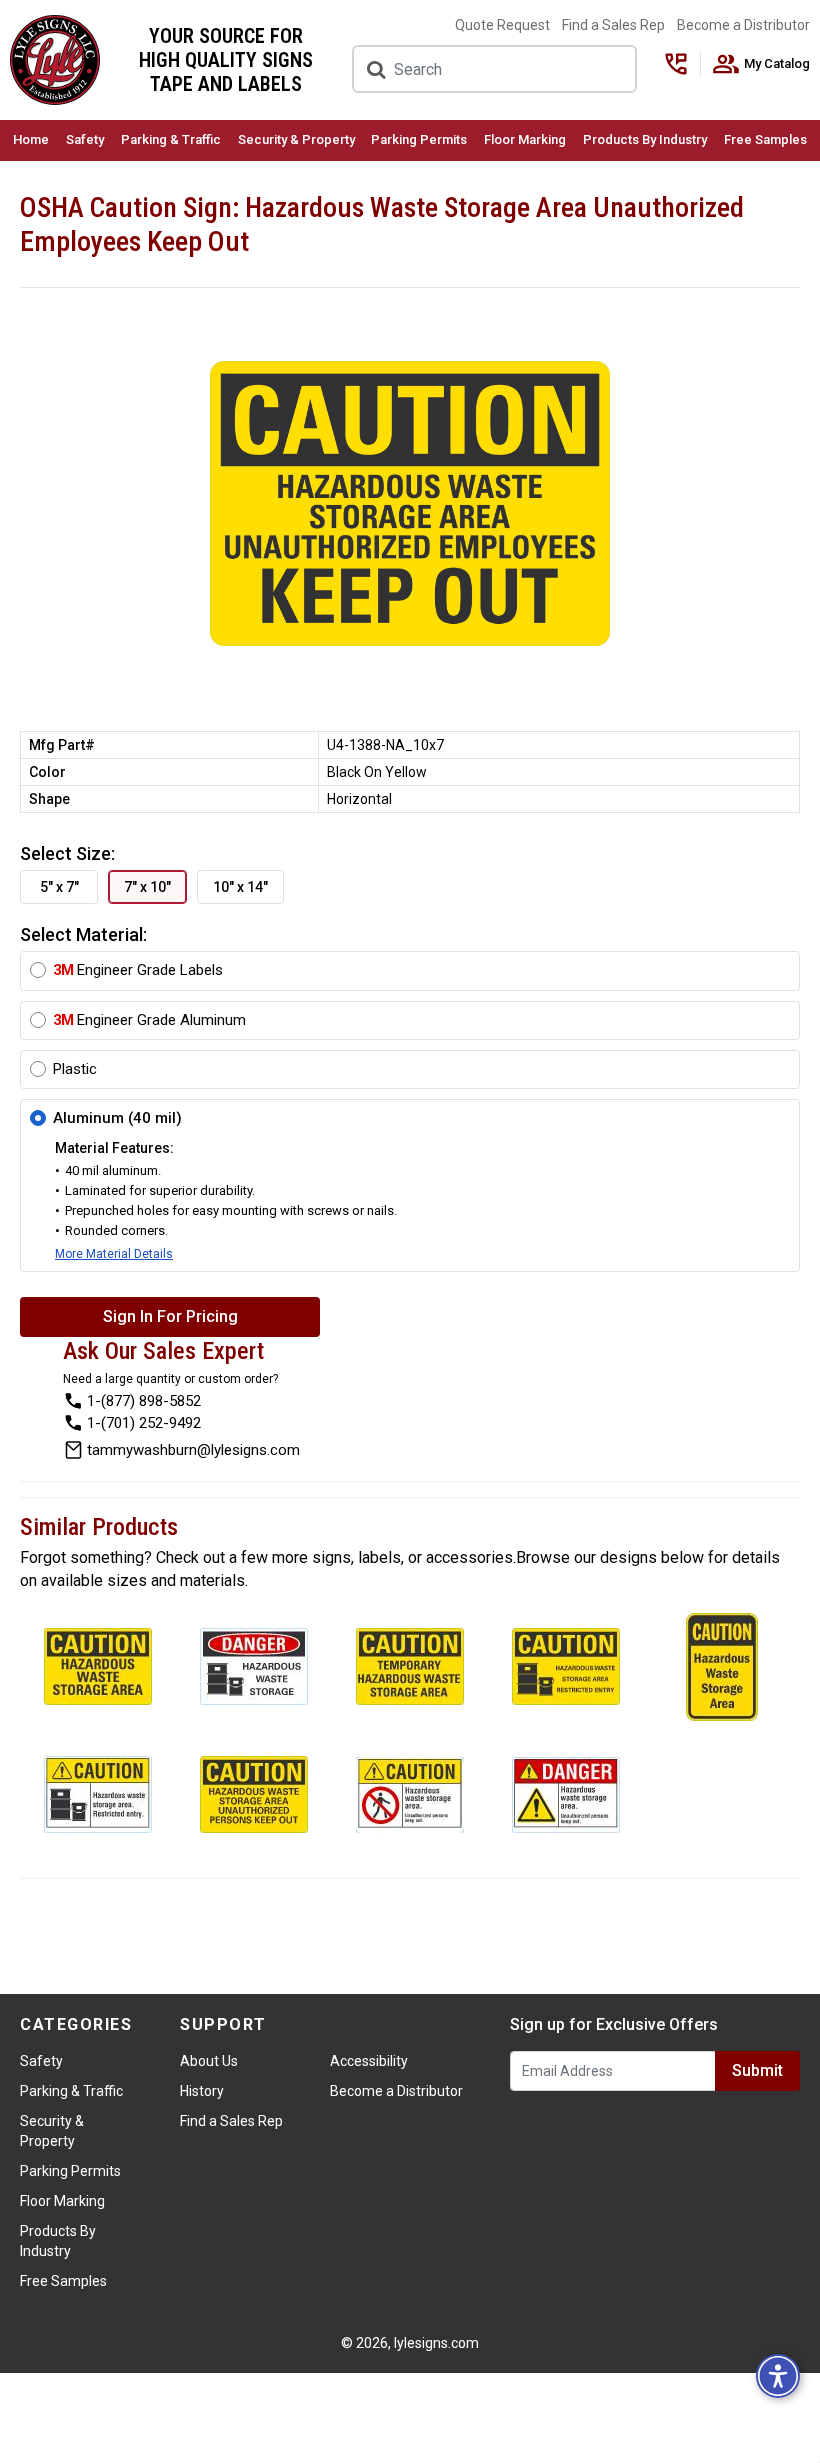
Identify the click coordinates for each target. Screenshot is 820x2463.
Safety (85, 139)
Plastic (75, 1069)
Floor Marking (525, 139)
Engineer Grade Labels (138, 970)
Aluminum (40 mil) (117, 1118)
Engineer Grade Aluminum (149, 1020)
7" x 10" (147, 887)
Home (31, 139)
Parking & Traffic (171, 139)
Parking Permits (419, 139)
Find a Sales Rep (613, 25)
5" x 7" (59, 887)
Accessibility (369, 2061)
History (202, 2091)
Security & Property (296, 139)
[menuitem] (31, 140)
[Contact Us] (682, 64)
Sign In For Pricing (170, 1316)
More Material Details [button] (114, 1254)
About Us (209, 2061)
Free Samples (765, 139)
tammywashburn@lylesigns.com (193, 1450)
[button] (778, 2376)
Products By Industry (645, 139)
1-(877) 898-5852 (144, 1401)
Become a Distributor (743, 25)
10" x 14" (240, 887)
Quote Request (502, 25)
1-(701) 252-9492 (144, 1423)
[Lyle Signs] (55, 60)
